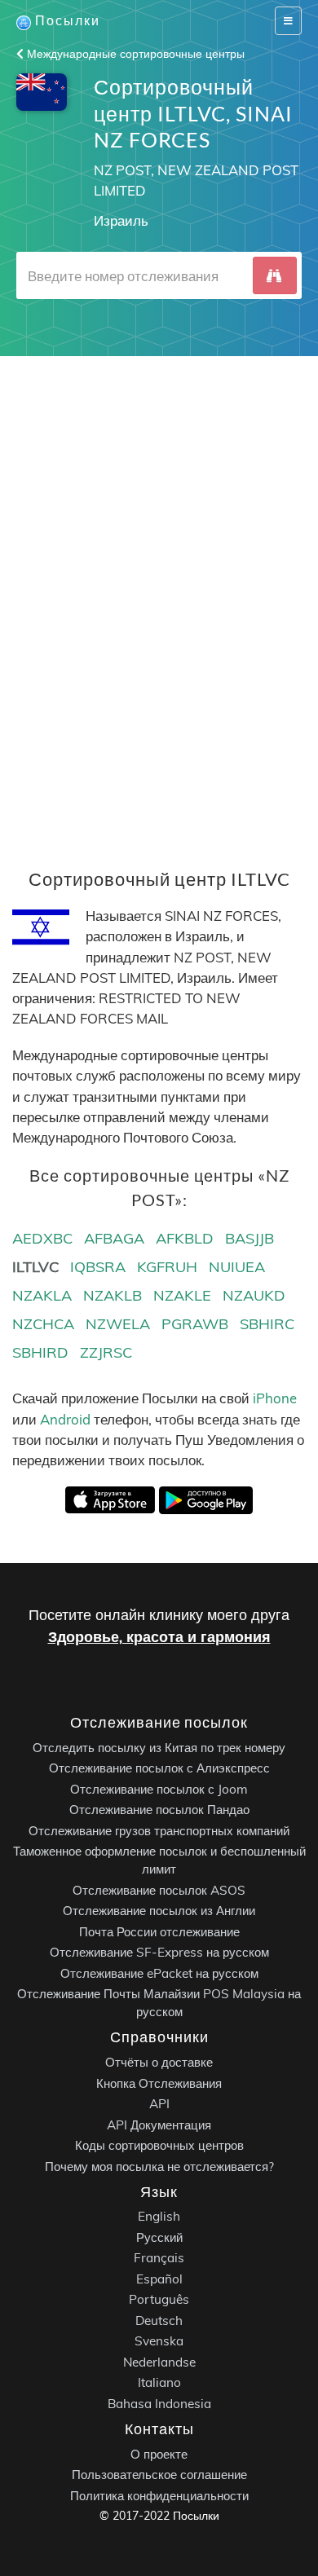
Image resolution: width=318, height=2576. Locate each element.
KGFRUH (167, 1267)
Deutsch (159, 2321)
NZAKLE (182, 1295)
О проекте (159, 2454)
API (159, 2104)
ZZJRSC (106, 1352)
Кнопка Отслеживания (159, 2083)
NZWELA (118, 1324)
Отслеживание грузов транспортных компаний (159, 1831)
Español (159, 2279)
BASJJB (250, 1238)
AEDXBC (42, 1238)
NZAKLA (42, 1295)
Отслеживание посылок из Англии (159, 1911)
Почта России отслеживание (159, 1932)
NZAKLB (113, 1295)
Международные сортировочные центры (134, 54)
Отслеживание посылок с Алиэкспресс (159, 1769)
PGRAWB (195, 1324)
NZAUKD (254, 1295)
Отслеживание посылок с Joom (159, 1789)
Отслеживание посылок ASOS (159, 1890)
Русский (159, 2237)
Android (65, 1419)
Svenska (159, 2342)
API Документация (159, 2125)
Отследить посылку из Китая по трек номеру (159, 1748)
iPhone (275, 1398)
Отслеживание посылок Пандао (159, 1810)
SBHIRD (40, 1352)
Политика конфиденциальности (159, 2496)
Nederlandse (159, 2362)
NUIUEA (237, 1267)
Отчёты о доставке (159, 2062)
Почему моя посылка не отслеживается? (159, 2166)
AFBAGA (114, 1238)
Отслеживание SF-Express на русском (159, 1953)
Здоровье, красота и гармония (159, 1637)
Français (159, 2259)
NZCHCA (43, 1324)
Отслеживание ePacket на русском (159, 1973)
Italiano (159, 2383)
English (159, 2217)
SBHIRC (267, 1324)
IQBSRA (98, 1267)
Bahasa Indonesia (159, 2404)
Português (159, 2300)
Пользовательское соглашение (159, 2475)
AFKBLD (185, 1238)
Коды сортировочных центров (159, 2145)
